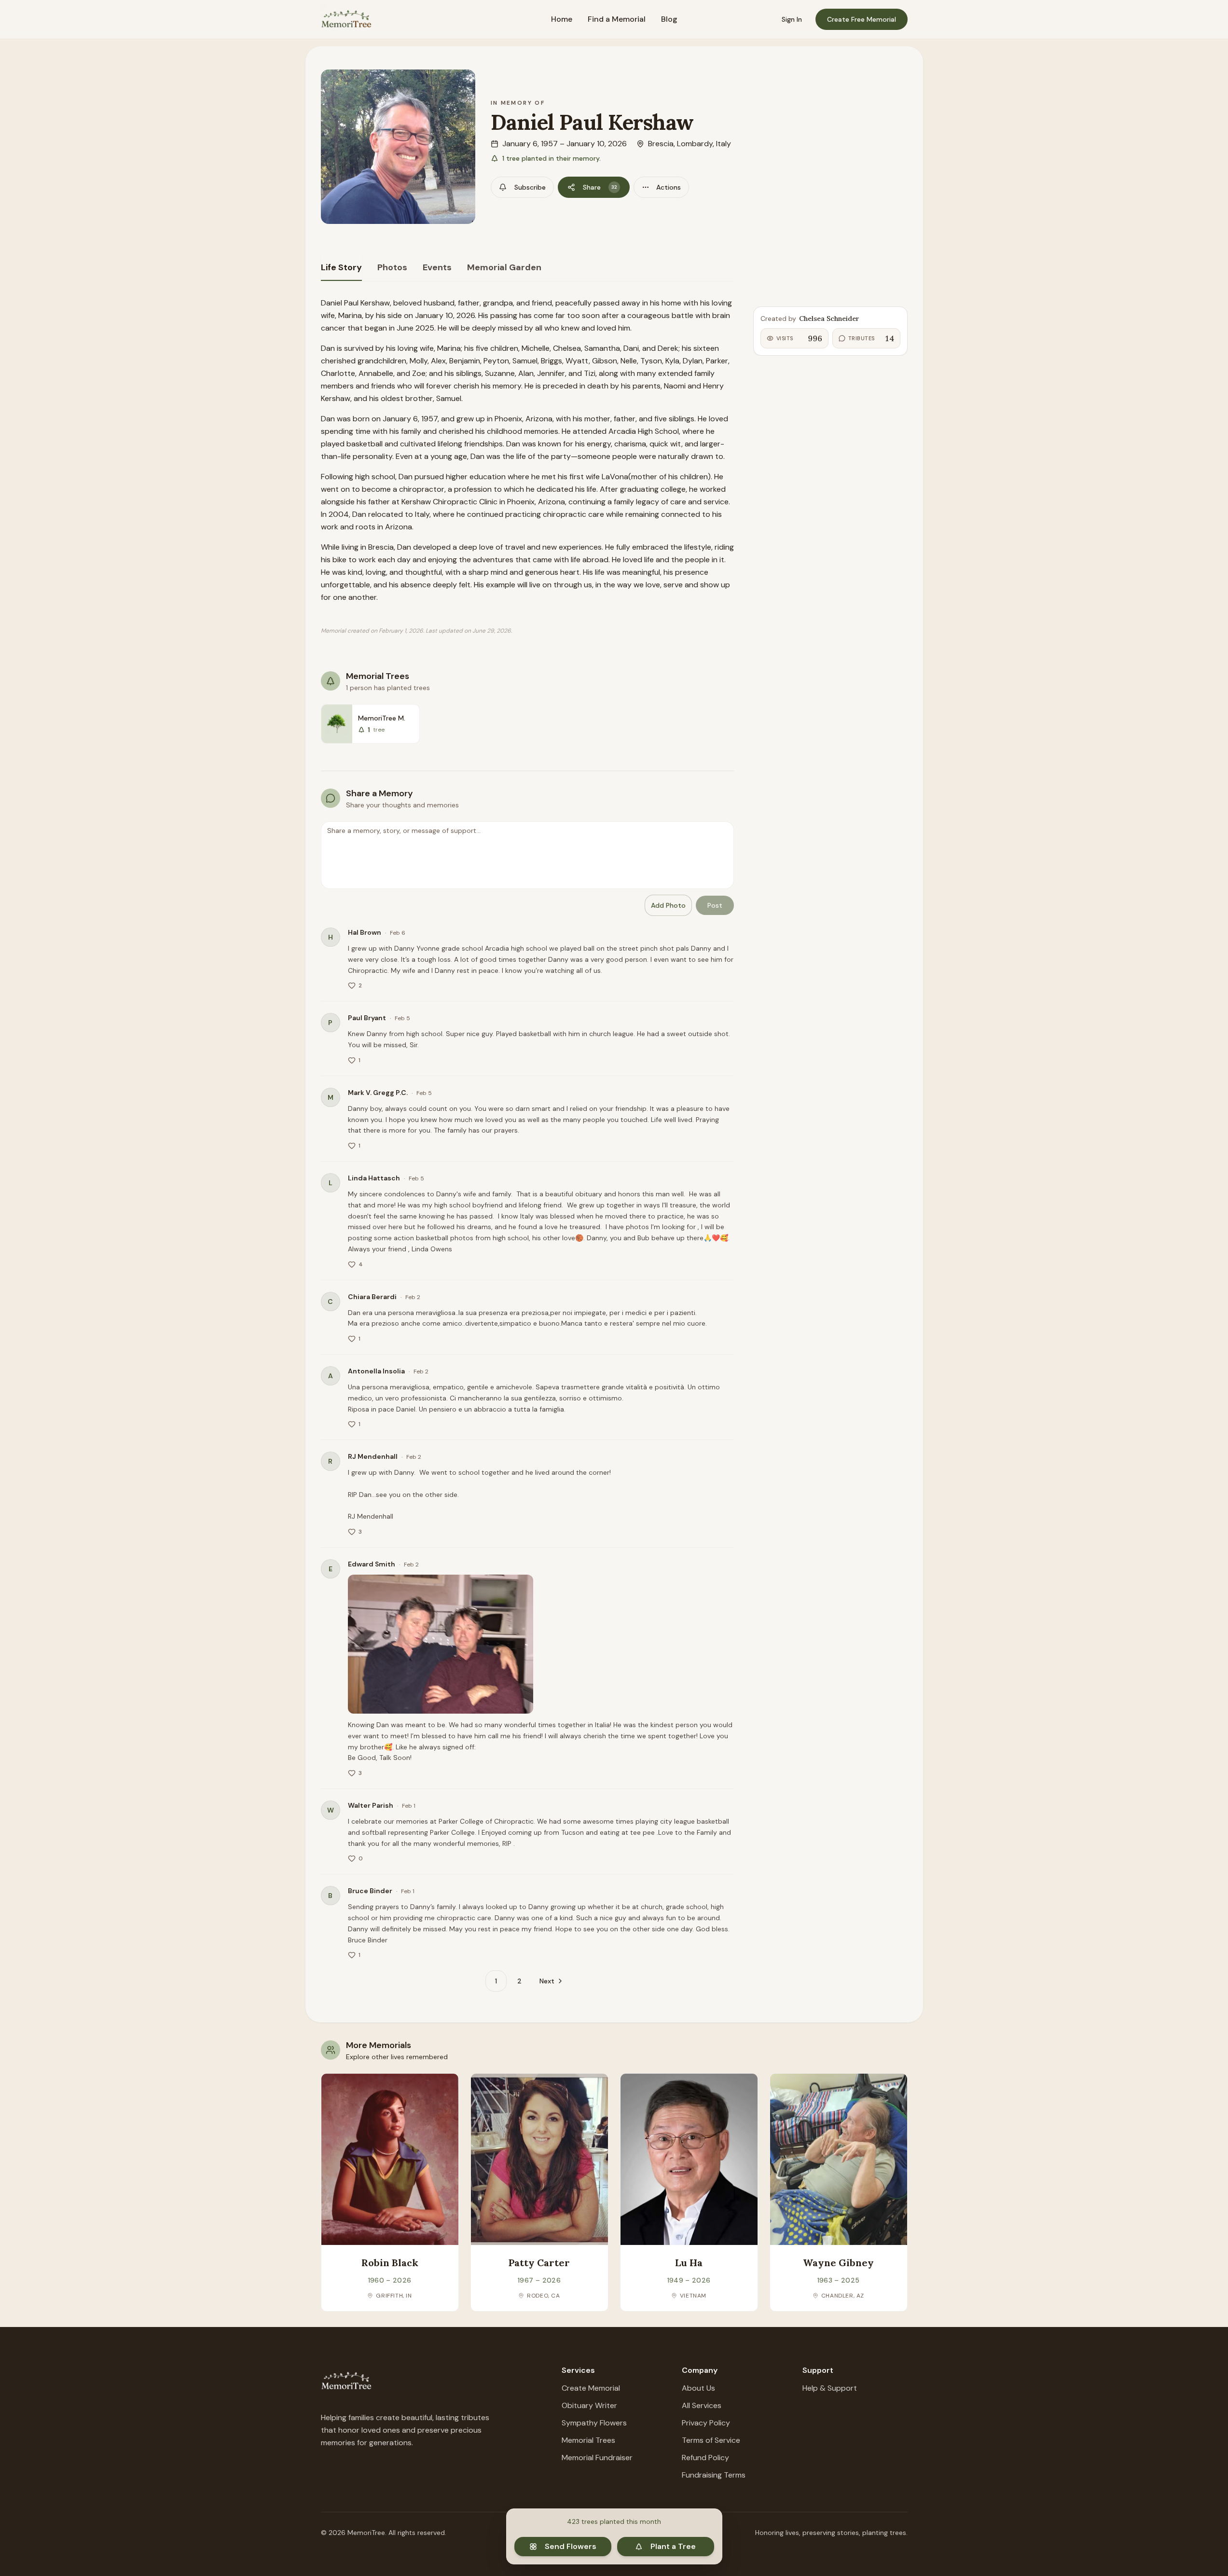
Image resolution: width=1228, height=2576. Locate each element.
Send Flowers (571, 2546)
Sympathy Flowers (594, 2423)
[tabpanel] (527, 1144)
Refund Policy (705, 2458)
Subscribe (530, 187)
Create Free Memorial (862, 19)
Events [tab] (437, 267)
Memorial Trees (588, 2440)
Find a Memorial (617, 19)
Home (562, 19)
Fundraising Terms (714, 2475)
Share (600, 187)
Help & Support (830, 2388)
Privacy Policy (706, 2423)
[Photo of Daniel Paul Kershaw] (398, 147)
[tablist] (527, 268)
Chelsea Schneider (829, 319)
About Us (698, 2388)
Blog (669, 19)
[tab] (341, 268)
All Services (702, 2405)
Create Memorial (591, 2388)
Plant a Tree (673, 2546)
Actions (669, 187)
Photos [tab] (392, 267)
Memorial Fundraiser (597, 2458)
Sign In (792, 19)
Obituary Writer (589, 2405)
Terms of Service (711, 2440)
